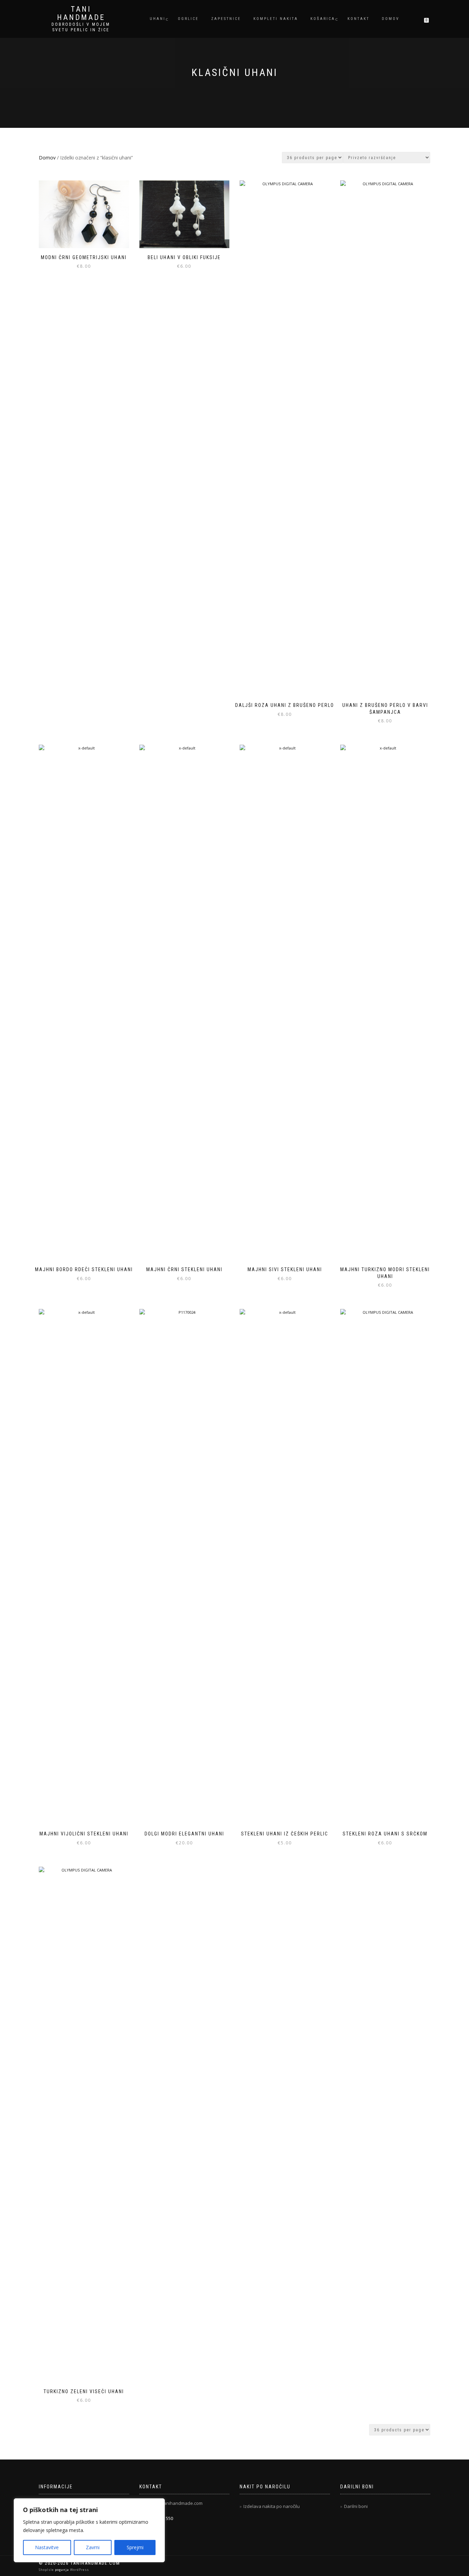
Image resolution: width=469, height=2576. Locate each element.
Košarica (323, 19)
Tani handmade (81, 13)
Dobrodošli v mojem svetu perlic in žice (81, 27)
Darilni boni (356, 2506)
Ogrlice (188, 19)
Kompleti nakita (276, 19)
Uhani (158, 19)
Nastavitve (47, 2547)
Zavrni (93, 2547)
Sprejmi (135, 2547)
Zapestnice (226, 19)
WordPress (79, 2570)
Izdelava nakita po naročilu (272, 2506)
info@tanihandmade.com (176, 2503)
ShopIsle (47, 2570)
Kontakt (358, 19)
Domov (391, 19)
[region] (89, 2530)
